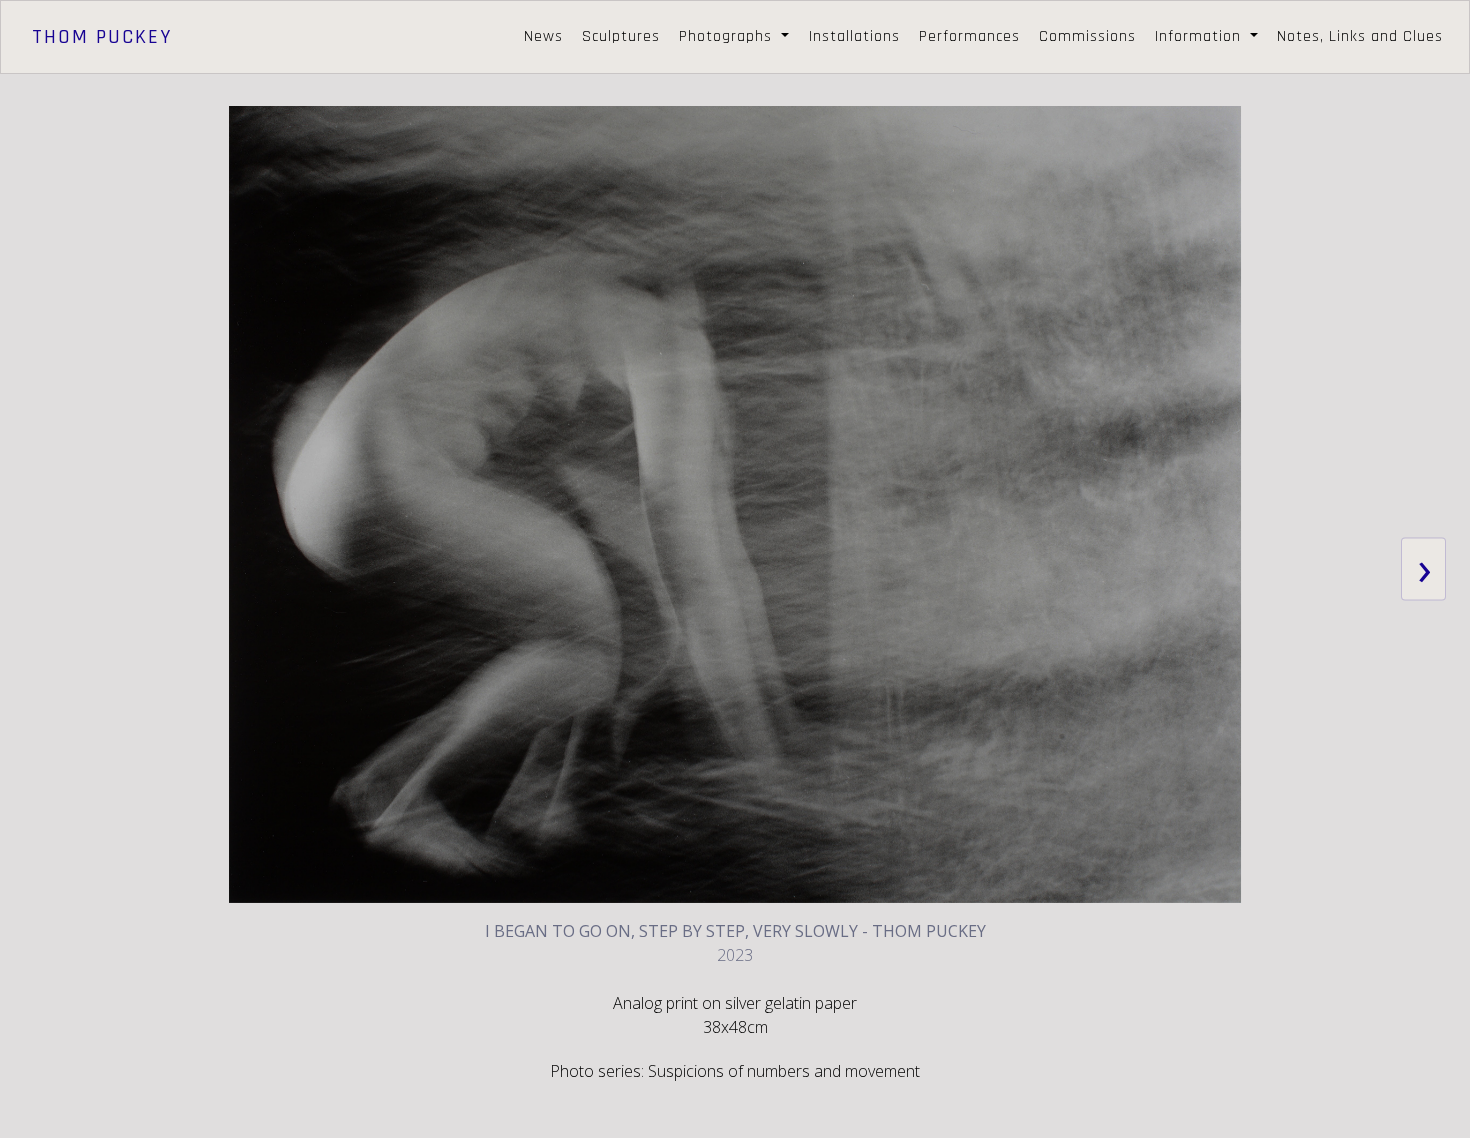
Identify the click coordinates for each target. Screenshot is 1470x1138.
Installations (854, 36)
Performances (969, 36)
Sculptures (621, 36)
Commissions (1087, 36)
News (543, 36)
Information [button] (1200, 36)
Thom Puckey (102, 37)
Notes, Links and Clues (1360, 36)
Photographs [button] (728, 36)
